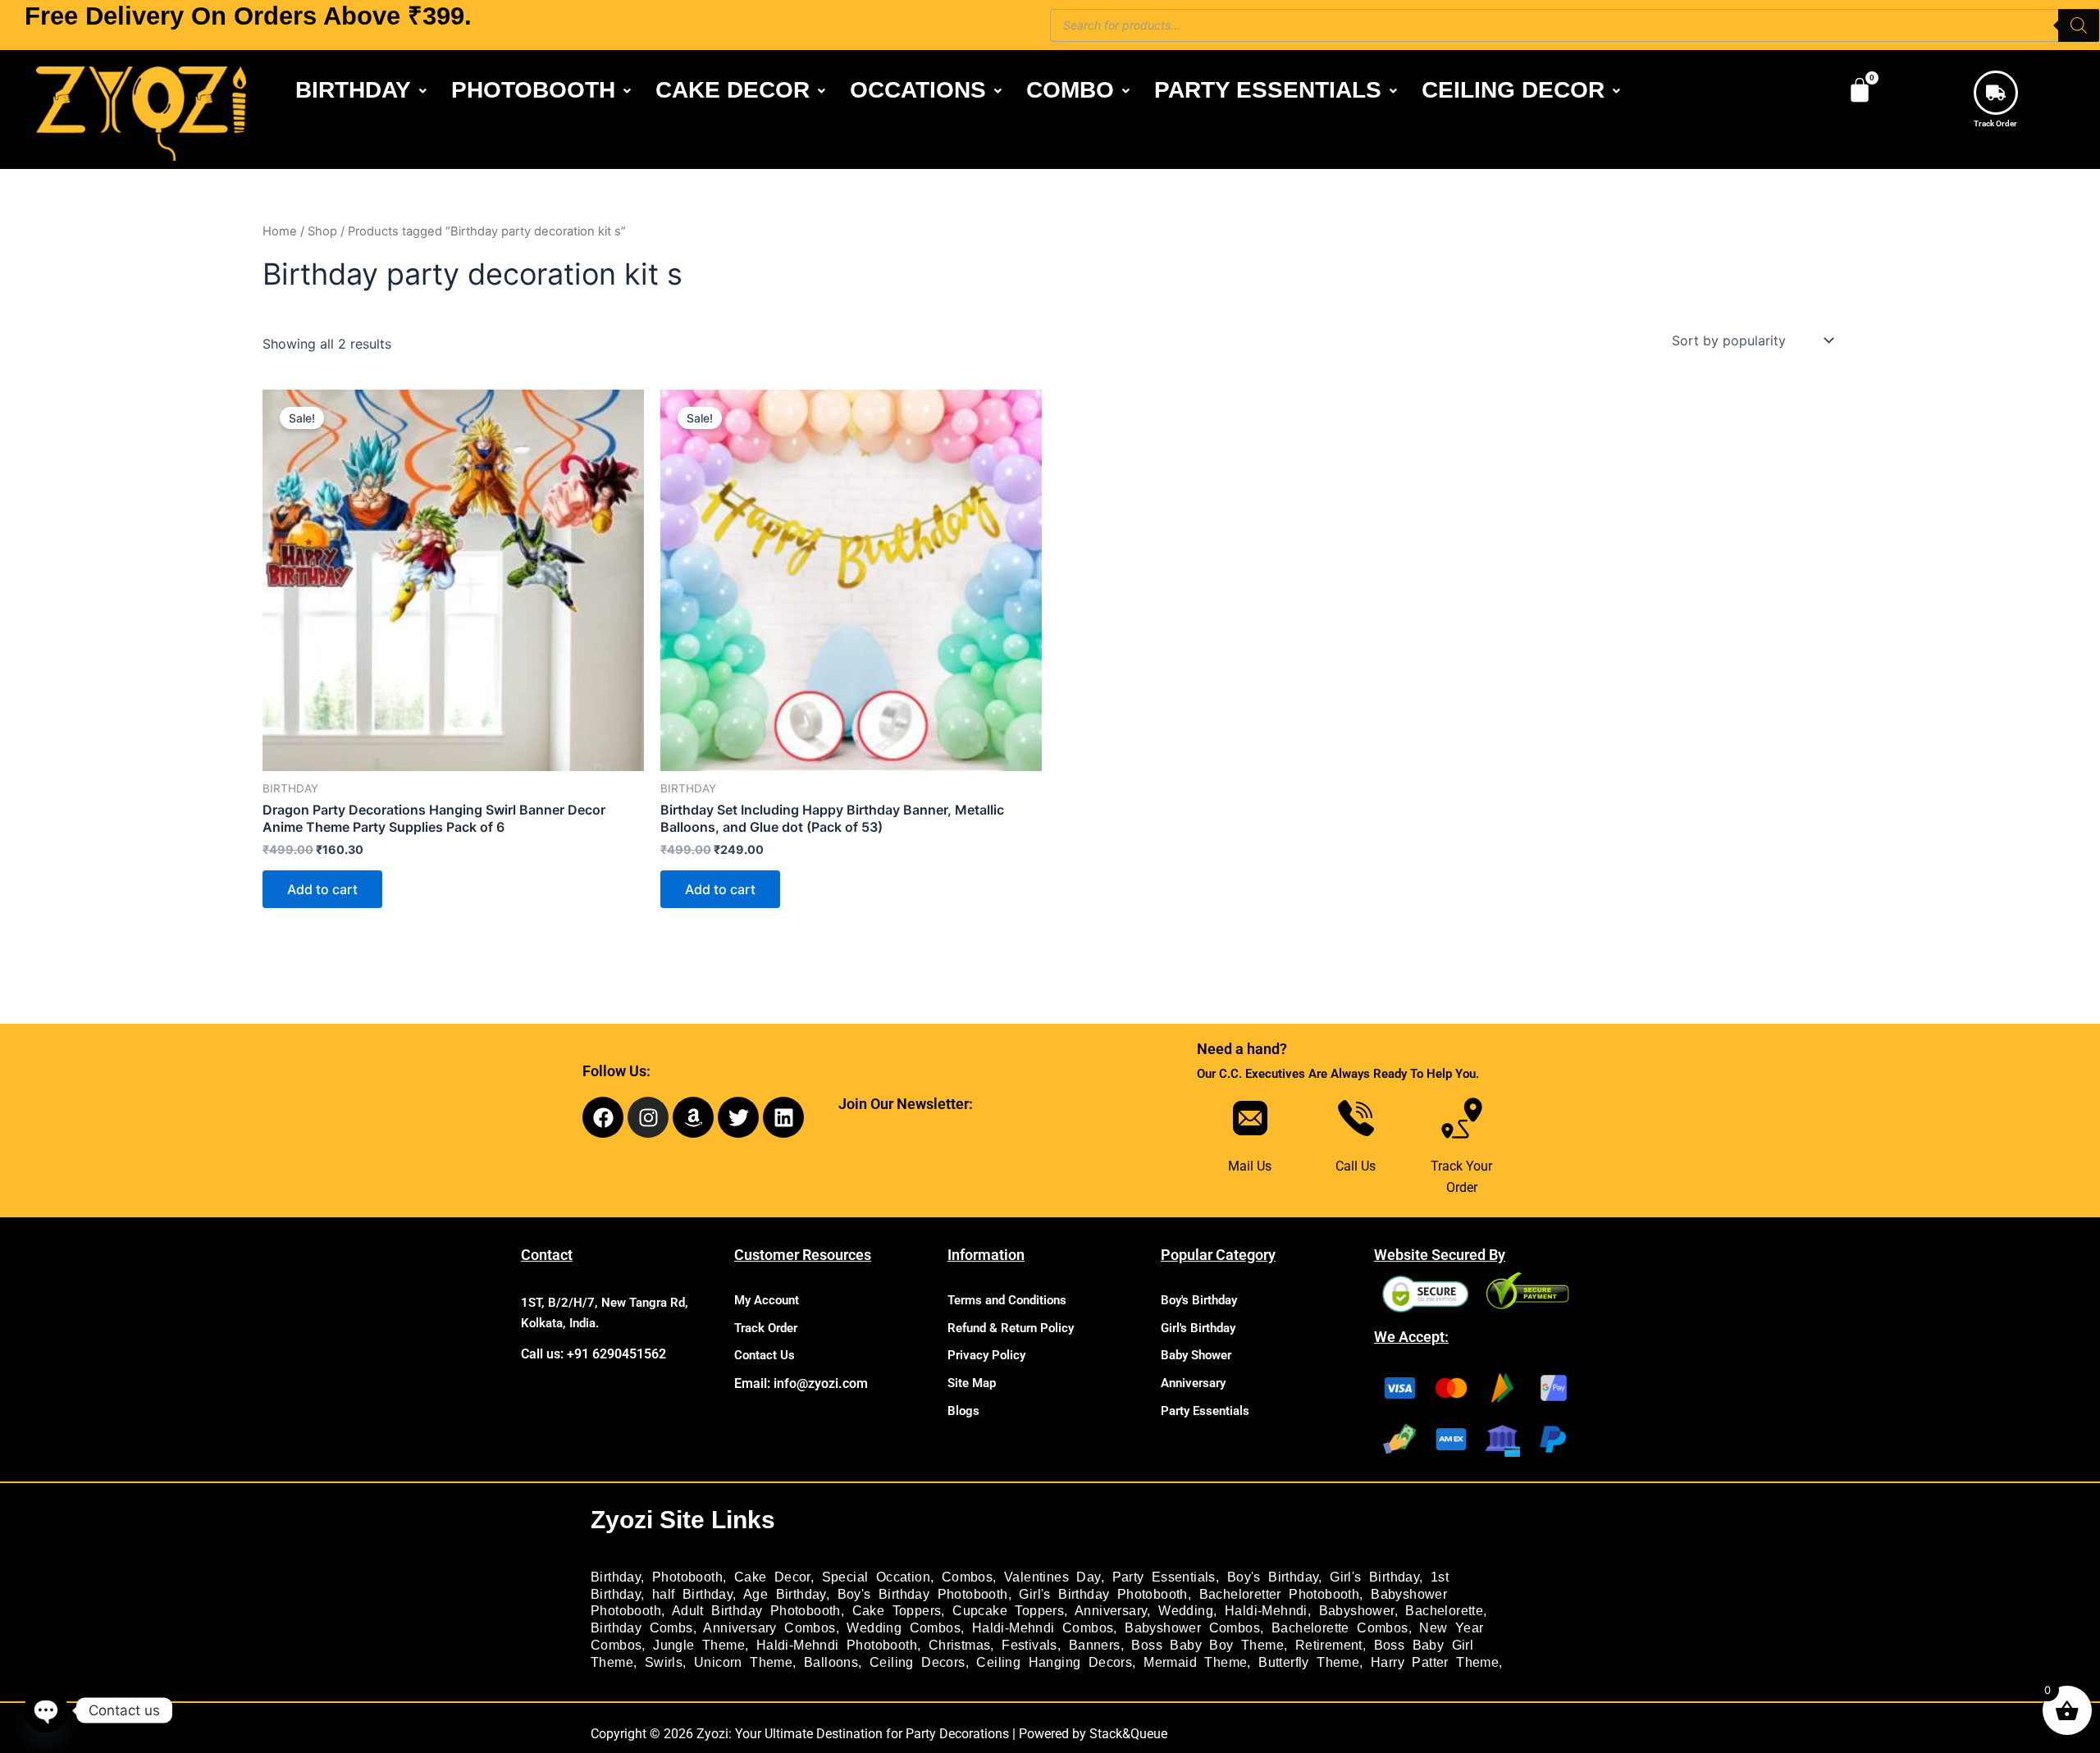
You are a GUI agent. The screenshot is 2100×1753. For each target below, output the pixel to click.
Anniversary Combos (769, 1628)
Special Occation (876, 1577)
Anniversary (1193, 1383)
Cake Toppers (897, 1611)
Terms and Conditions (1007, 1300)
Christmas (960, 1645)
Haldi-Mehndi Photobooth (837, 1645)
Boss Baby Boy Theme (1207, 1645)
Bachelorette (1444, 1611)
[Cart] (1860, 90)
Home (280, 231)
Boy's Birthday (1199, 1300)
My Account (767, 1300)
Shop (322, 231)
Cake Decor (772, 1577)
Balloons (831, 1662)
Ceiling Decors (918, 1662)
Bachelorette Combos (1340, 1628)
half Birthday (692, 1594)
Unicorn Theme (743, 1662)
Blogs (963, 1411)
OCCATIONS (918, 90)
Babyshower (1357, 1611)
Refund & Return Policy (1011, 1328)
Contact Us (765, 1355)
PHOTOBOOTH (533, 90)
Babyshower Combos (1192, 1628)
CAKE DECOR (733, 90)
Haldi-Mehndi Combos (1043, 1628)
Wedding (1186, 1611)
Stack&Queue (1128, 1734)
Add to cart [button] (322, 889)
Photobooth (687, 1577)
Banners (1095, 1645)
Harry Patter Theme (1435, 1662)
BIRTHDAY (353, 90)
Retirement (1329, 1645)
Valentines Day (1052, 1577)
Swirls (664, 1662)
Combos (967, 1577)
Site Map (972, 1383)
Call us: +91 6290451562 (593, 1354)
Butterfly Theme (1309, 1662)
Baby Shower (1196, 1355)
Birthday (616, 1577)
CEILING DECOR (1513, 90)
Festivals (1029, 1645)
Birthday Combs (642, 1628)
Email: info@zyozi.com (801, 1383)
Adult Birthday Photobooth (756, 1611)
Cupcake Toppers (1008, 1611)
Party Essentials (1205, 1411)
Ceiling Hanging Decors (1054, 1662)
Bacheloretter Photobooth (1280, 1594)
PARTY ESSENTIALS (1268, 90)
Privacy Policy (986, 1355)
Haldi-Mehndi (1266, 1611)
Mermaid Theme (1195, 1662)
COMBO (1070, 90)
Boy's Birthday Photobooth (923, 1594)
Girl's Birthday (1198, 1328)
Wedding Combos (904, 1628)
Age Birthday (785, 1594)
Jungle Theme (699, 1645)
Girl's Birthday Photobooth (1103, 1594)
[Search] (2079, 25)
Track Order (1995, 123)
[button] (361, 90)
